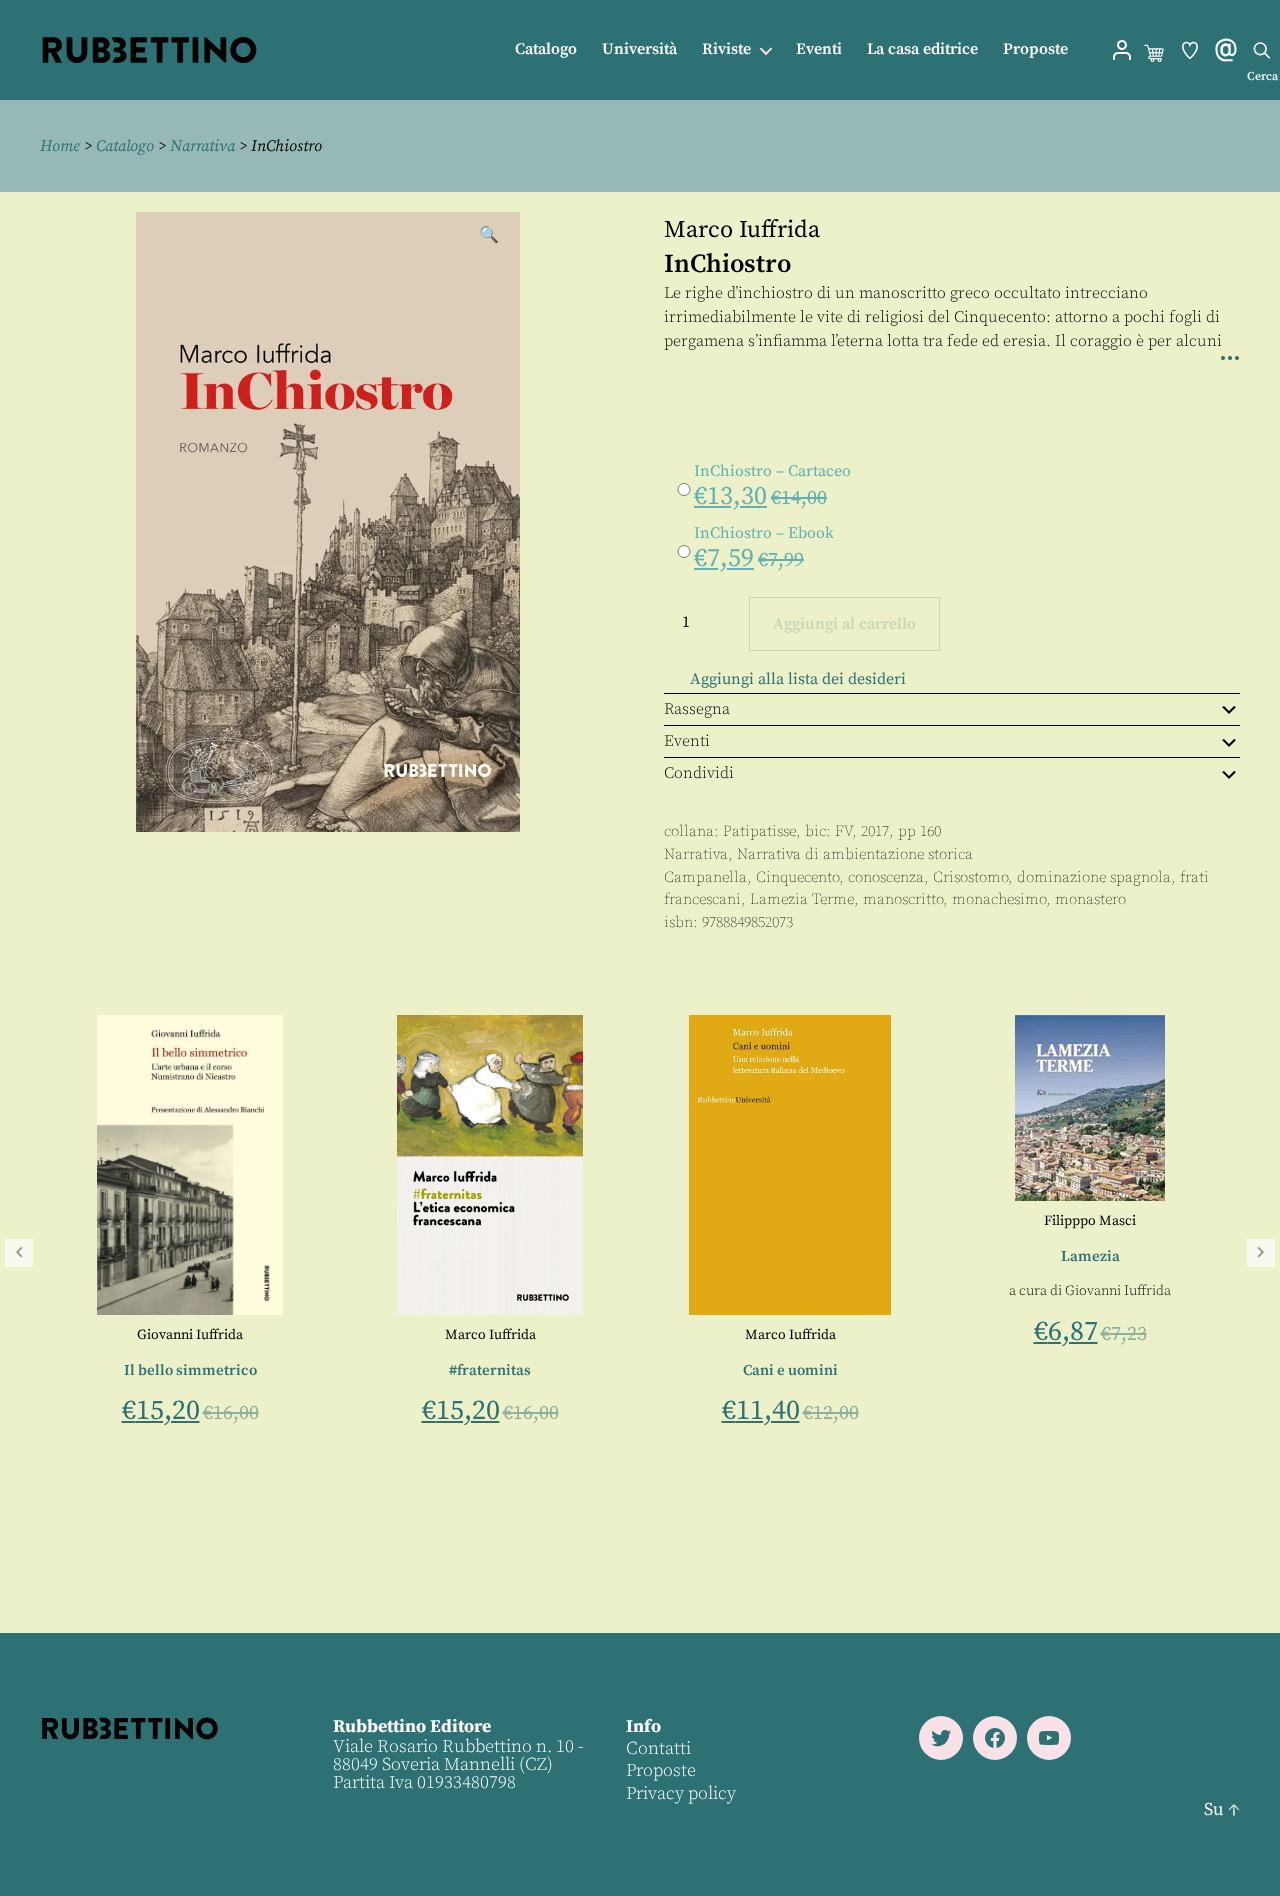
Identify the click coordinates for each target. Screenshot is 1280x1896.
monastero (1090, 899)
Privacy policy (681, 1793)
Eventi (819, 49)
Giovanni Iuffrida (613, 1335)
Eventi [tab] (687, 741)
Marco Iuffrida (742, 230)
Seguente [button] (1261, 1253)
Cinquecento (797, 877)
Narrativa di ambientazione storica (855, 854)
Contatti (658, 1748)
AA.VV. (313, 1335)
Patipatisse (759, 831)
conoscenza (886, 877)
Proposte (1035, 49)
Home (60, 146)
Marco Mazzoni (311, 1405)
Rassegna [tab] (697, 709)
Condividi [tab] (699, 773)
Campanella (705, 877)
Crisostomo (970, 877)
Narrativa (202, 146)
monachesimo (999, 899)
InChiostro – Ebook (764, 533)
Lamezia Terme (802, 899)
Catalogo (546, 49)
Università (639, 49)
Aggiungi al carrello (844, 624)
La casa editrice (922, 49)
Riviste (726, 49)
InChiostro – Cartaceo (772, 471)
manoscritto (903, 899)
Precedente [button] (19, 1253)
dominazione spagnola (1094, 877)
